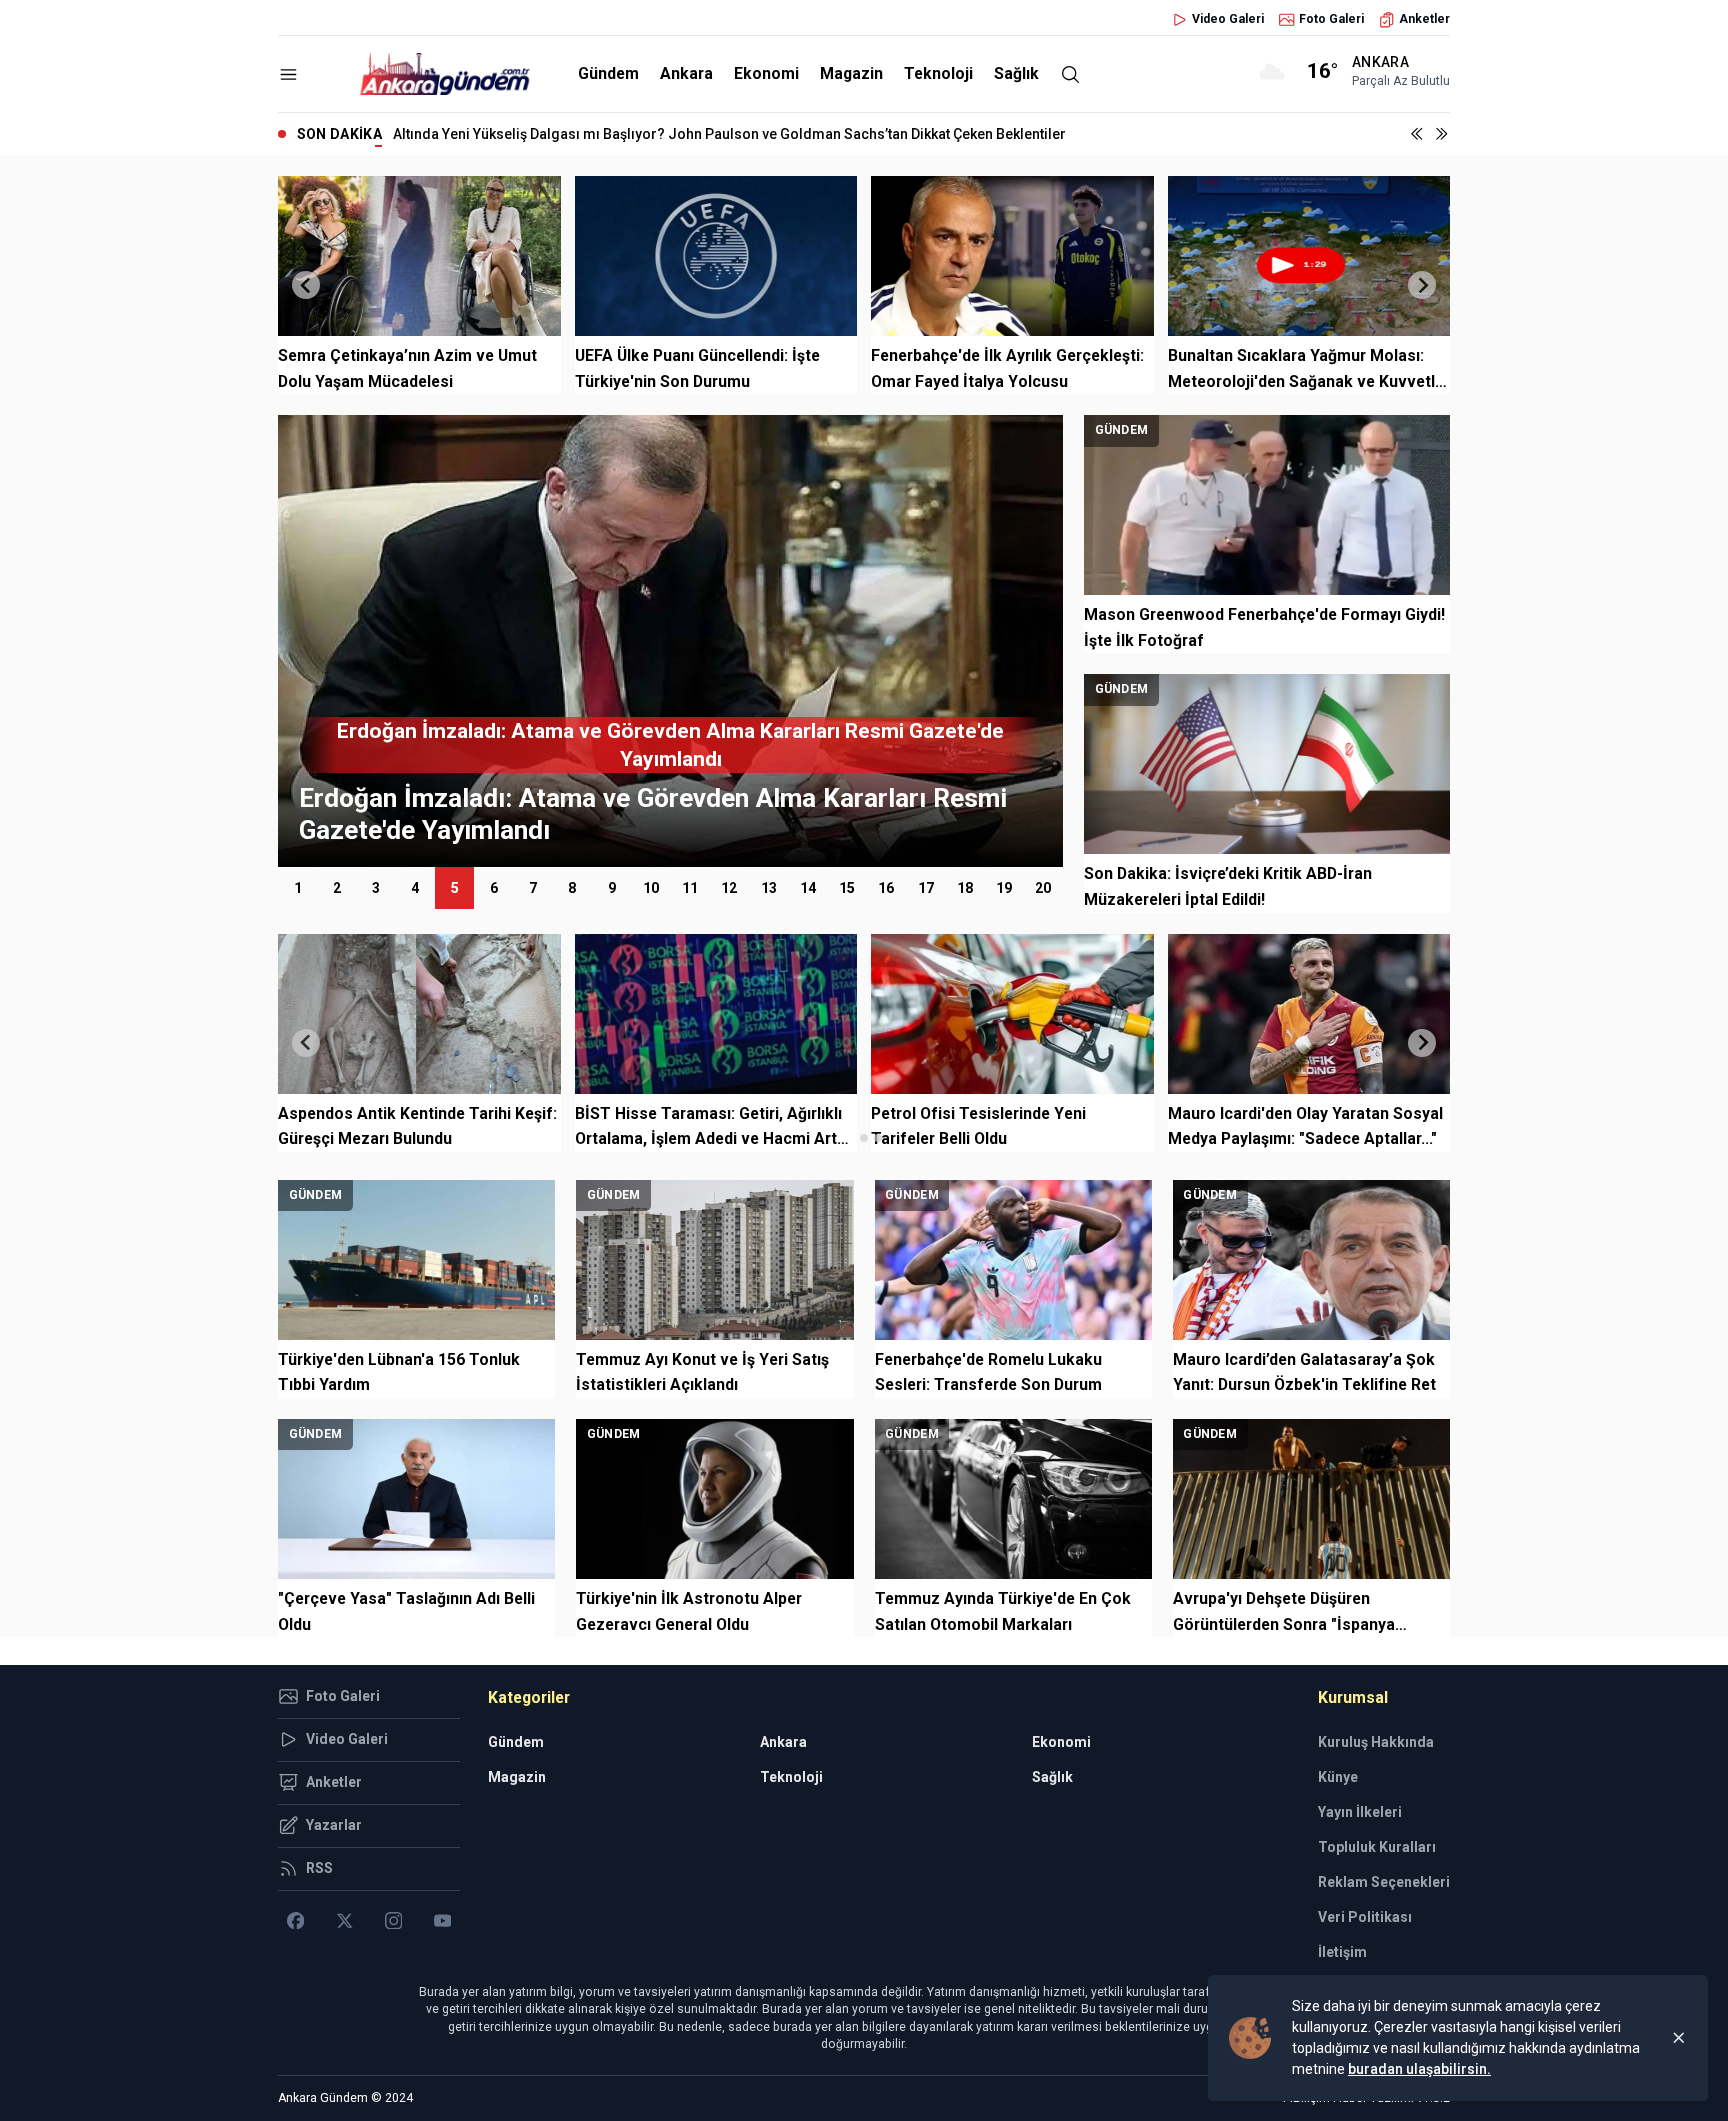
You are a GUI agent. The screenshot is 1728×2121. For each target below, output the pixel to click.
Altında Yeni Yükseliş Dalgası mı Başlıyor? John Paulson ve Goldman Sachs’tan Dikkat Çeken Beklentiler (729, 134)
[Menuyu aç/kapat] (288, 74)
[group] (670, 641)
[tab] (849, 1137)
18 (965, 888)
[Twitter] (344, 1921)
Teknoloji (938, 73)
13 (769, 888)
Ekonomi (766, 73)
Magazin (851, 73)
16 (886, 888)
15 (847, 888)
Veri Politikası (1365, 1917)
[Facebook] (295, 1921)
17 (926, 888)
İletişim (1342, 1952)
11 (690, 888)
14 (808, 888)
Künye (1338, 1777)
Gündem (608, 73)
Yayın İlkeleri (1360, 1812)
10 (651, 888)
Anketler (1424, 19)
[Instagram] (393, 1921)
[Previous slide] (306, 285)
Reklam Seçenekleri (1384, 1882)
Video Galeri (1228, 19)
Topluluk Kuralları (1377, 1847)
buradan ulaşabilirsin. (1419, 2069)
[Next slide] (1422, 285)
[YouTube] (442, 1921)
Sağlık (1016, 73)
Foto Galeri (1331, 19)
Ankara (686, 73)
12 (729, 888)
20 (1043, 888)
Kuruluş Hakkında (1376, 1742)
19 (1004, 888)
